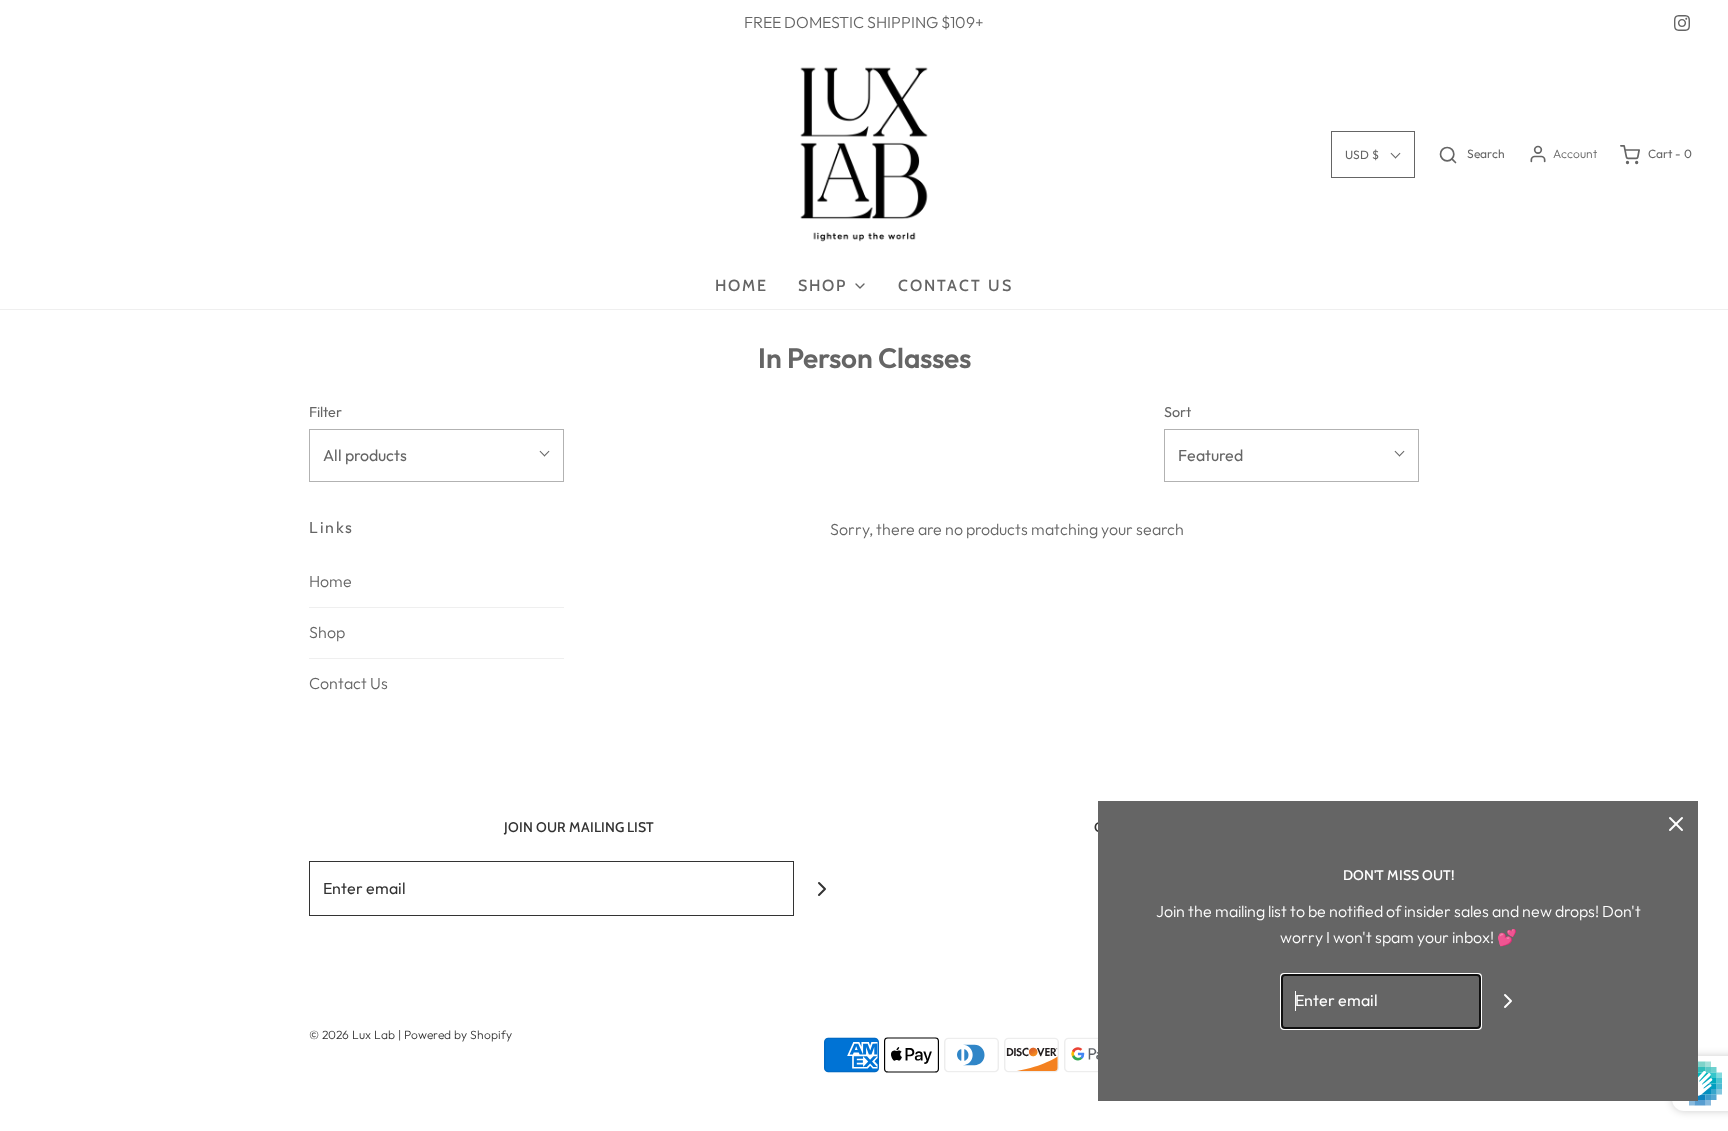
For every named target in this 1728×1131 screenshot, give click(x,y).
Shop (327, 632)
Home (741, 285)
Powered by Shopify (458, 1034)
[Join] (821, 888)
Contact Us (955, 285)
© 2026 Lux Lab (353, 1034)
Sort (1177, 412)
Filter (325, 412)
